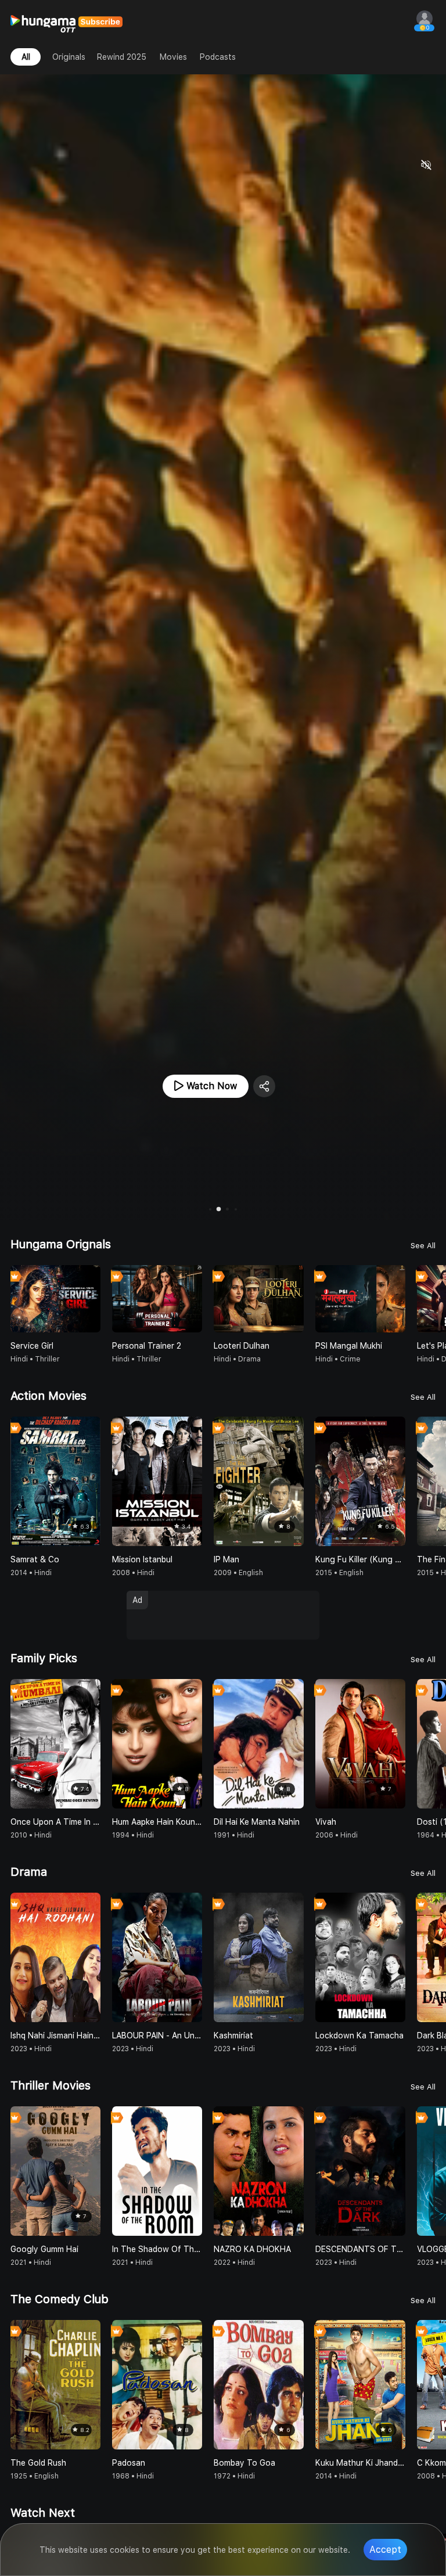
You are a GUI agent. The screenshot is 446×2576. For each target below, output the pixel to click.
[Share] (264, 1086)
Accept (385, 2550)
